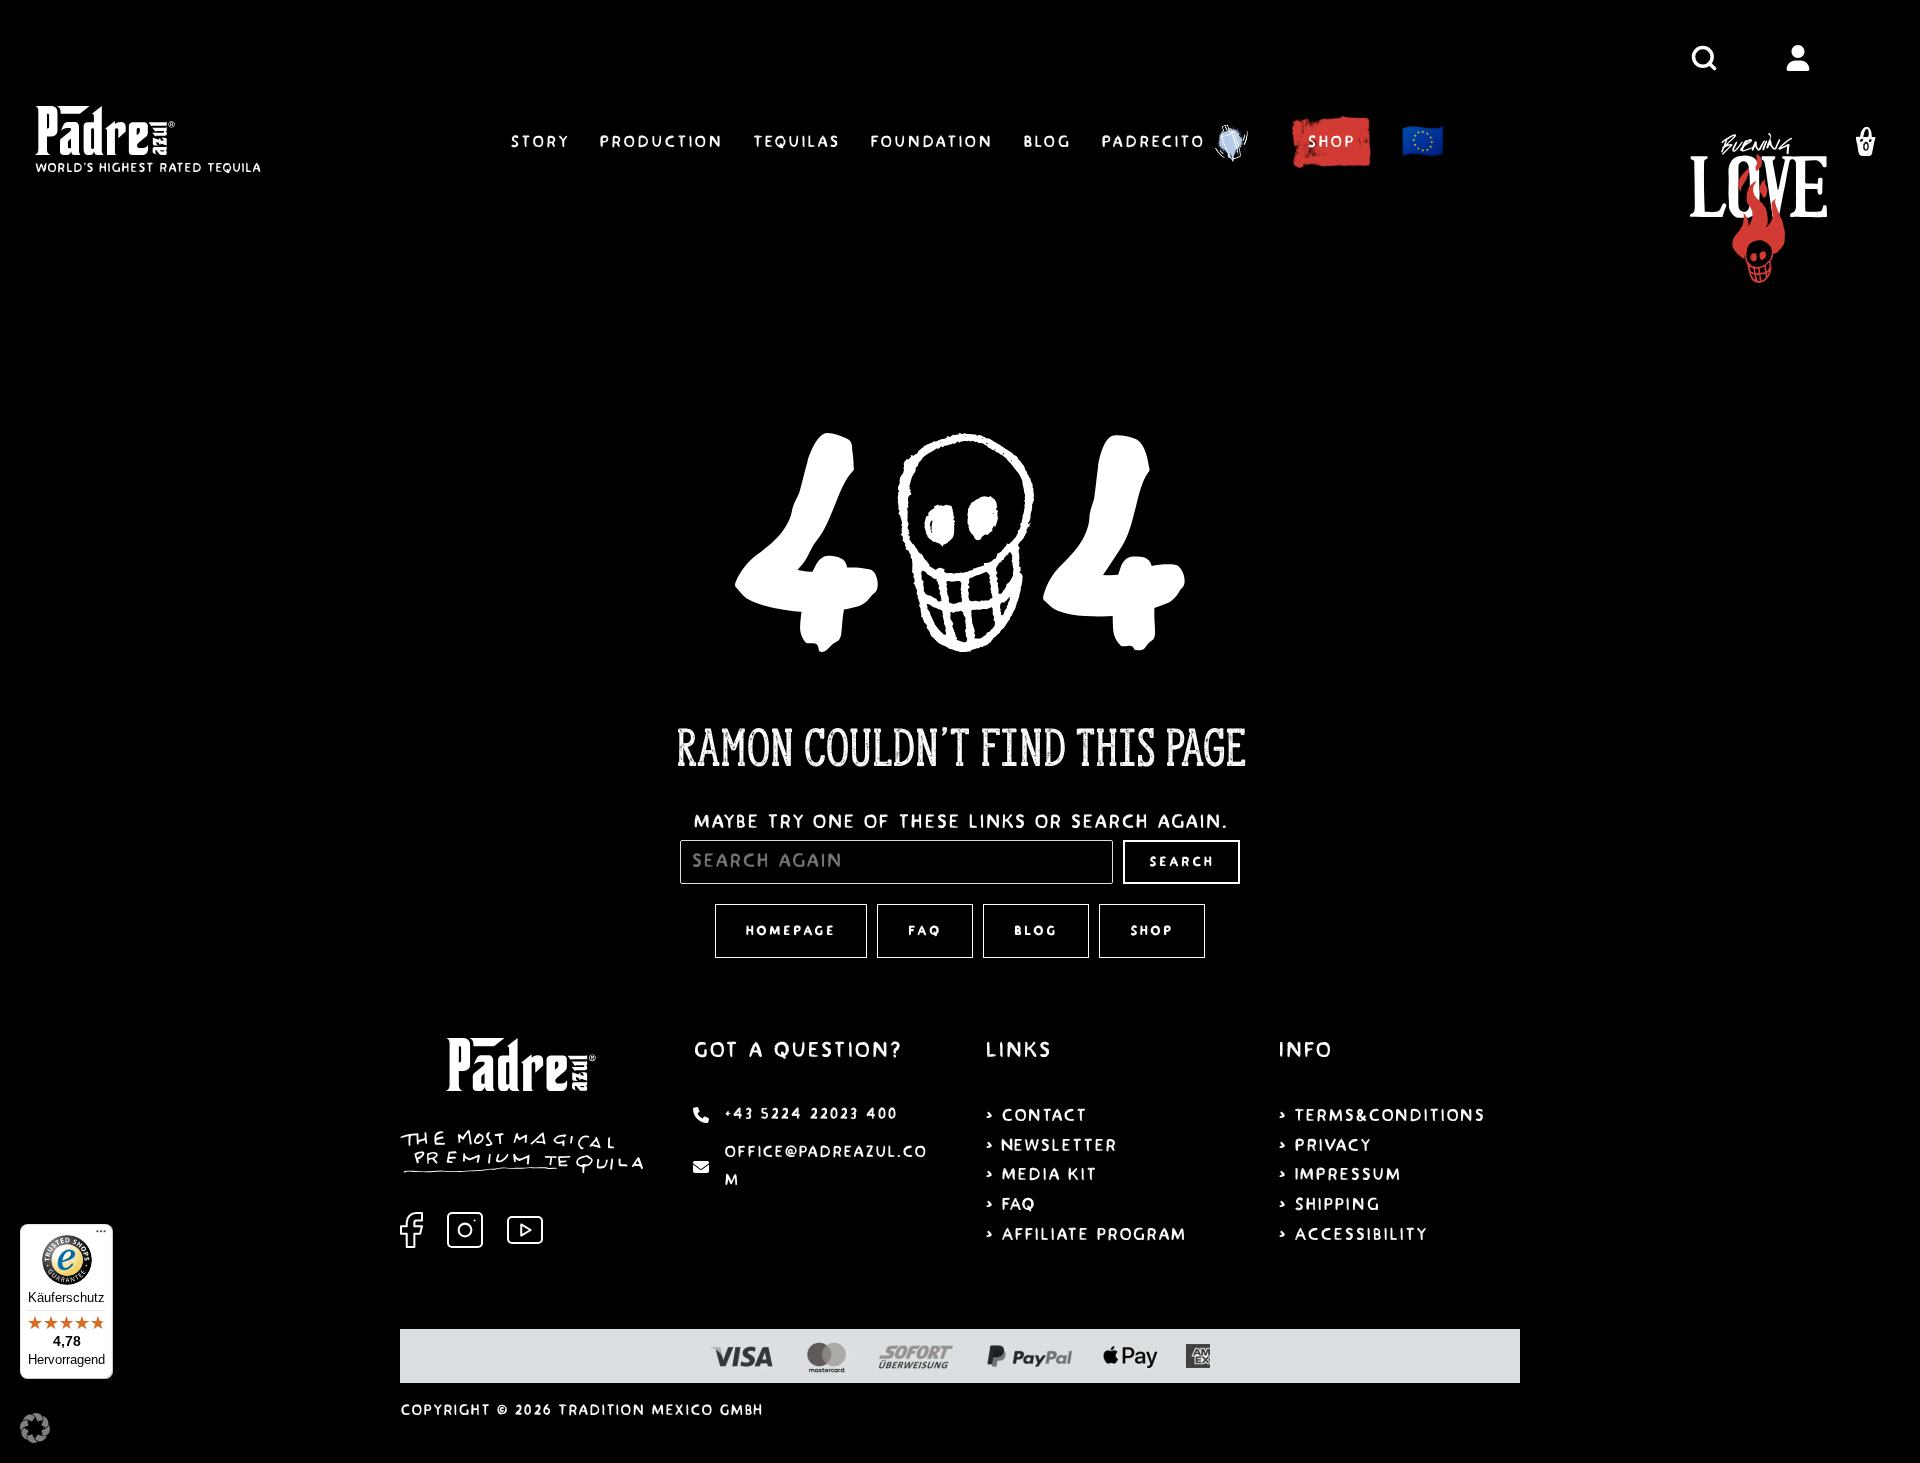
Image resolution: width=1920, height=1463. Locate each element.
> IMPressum (1339, 1174)
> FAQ (1010, 1204)
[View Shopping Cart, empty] (1866, 145)
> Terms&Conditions (1381, 1115)
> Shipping (1329, 1204)
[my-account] (1798, 58)
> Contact (1036, 1115)
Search (1181, 862)
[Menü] (101, 1236)
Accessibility (1360, 1234)
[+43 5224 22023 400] (795, 1115)
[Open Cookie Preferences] (35, 1437)
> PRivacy (1324, 1145)
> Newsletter (1051, 1145)
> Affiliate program (1085, 1234)
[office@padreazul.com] (814, 1167)
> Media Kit (1041, 1174)
